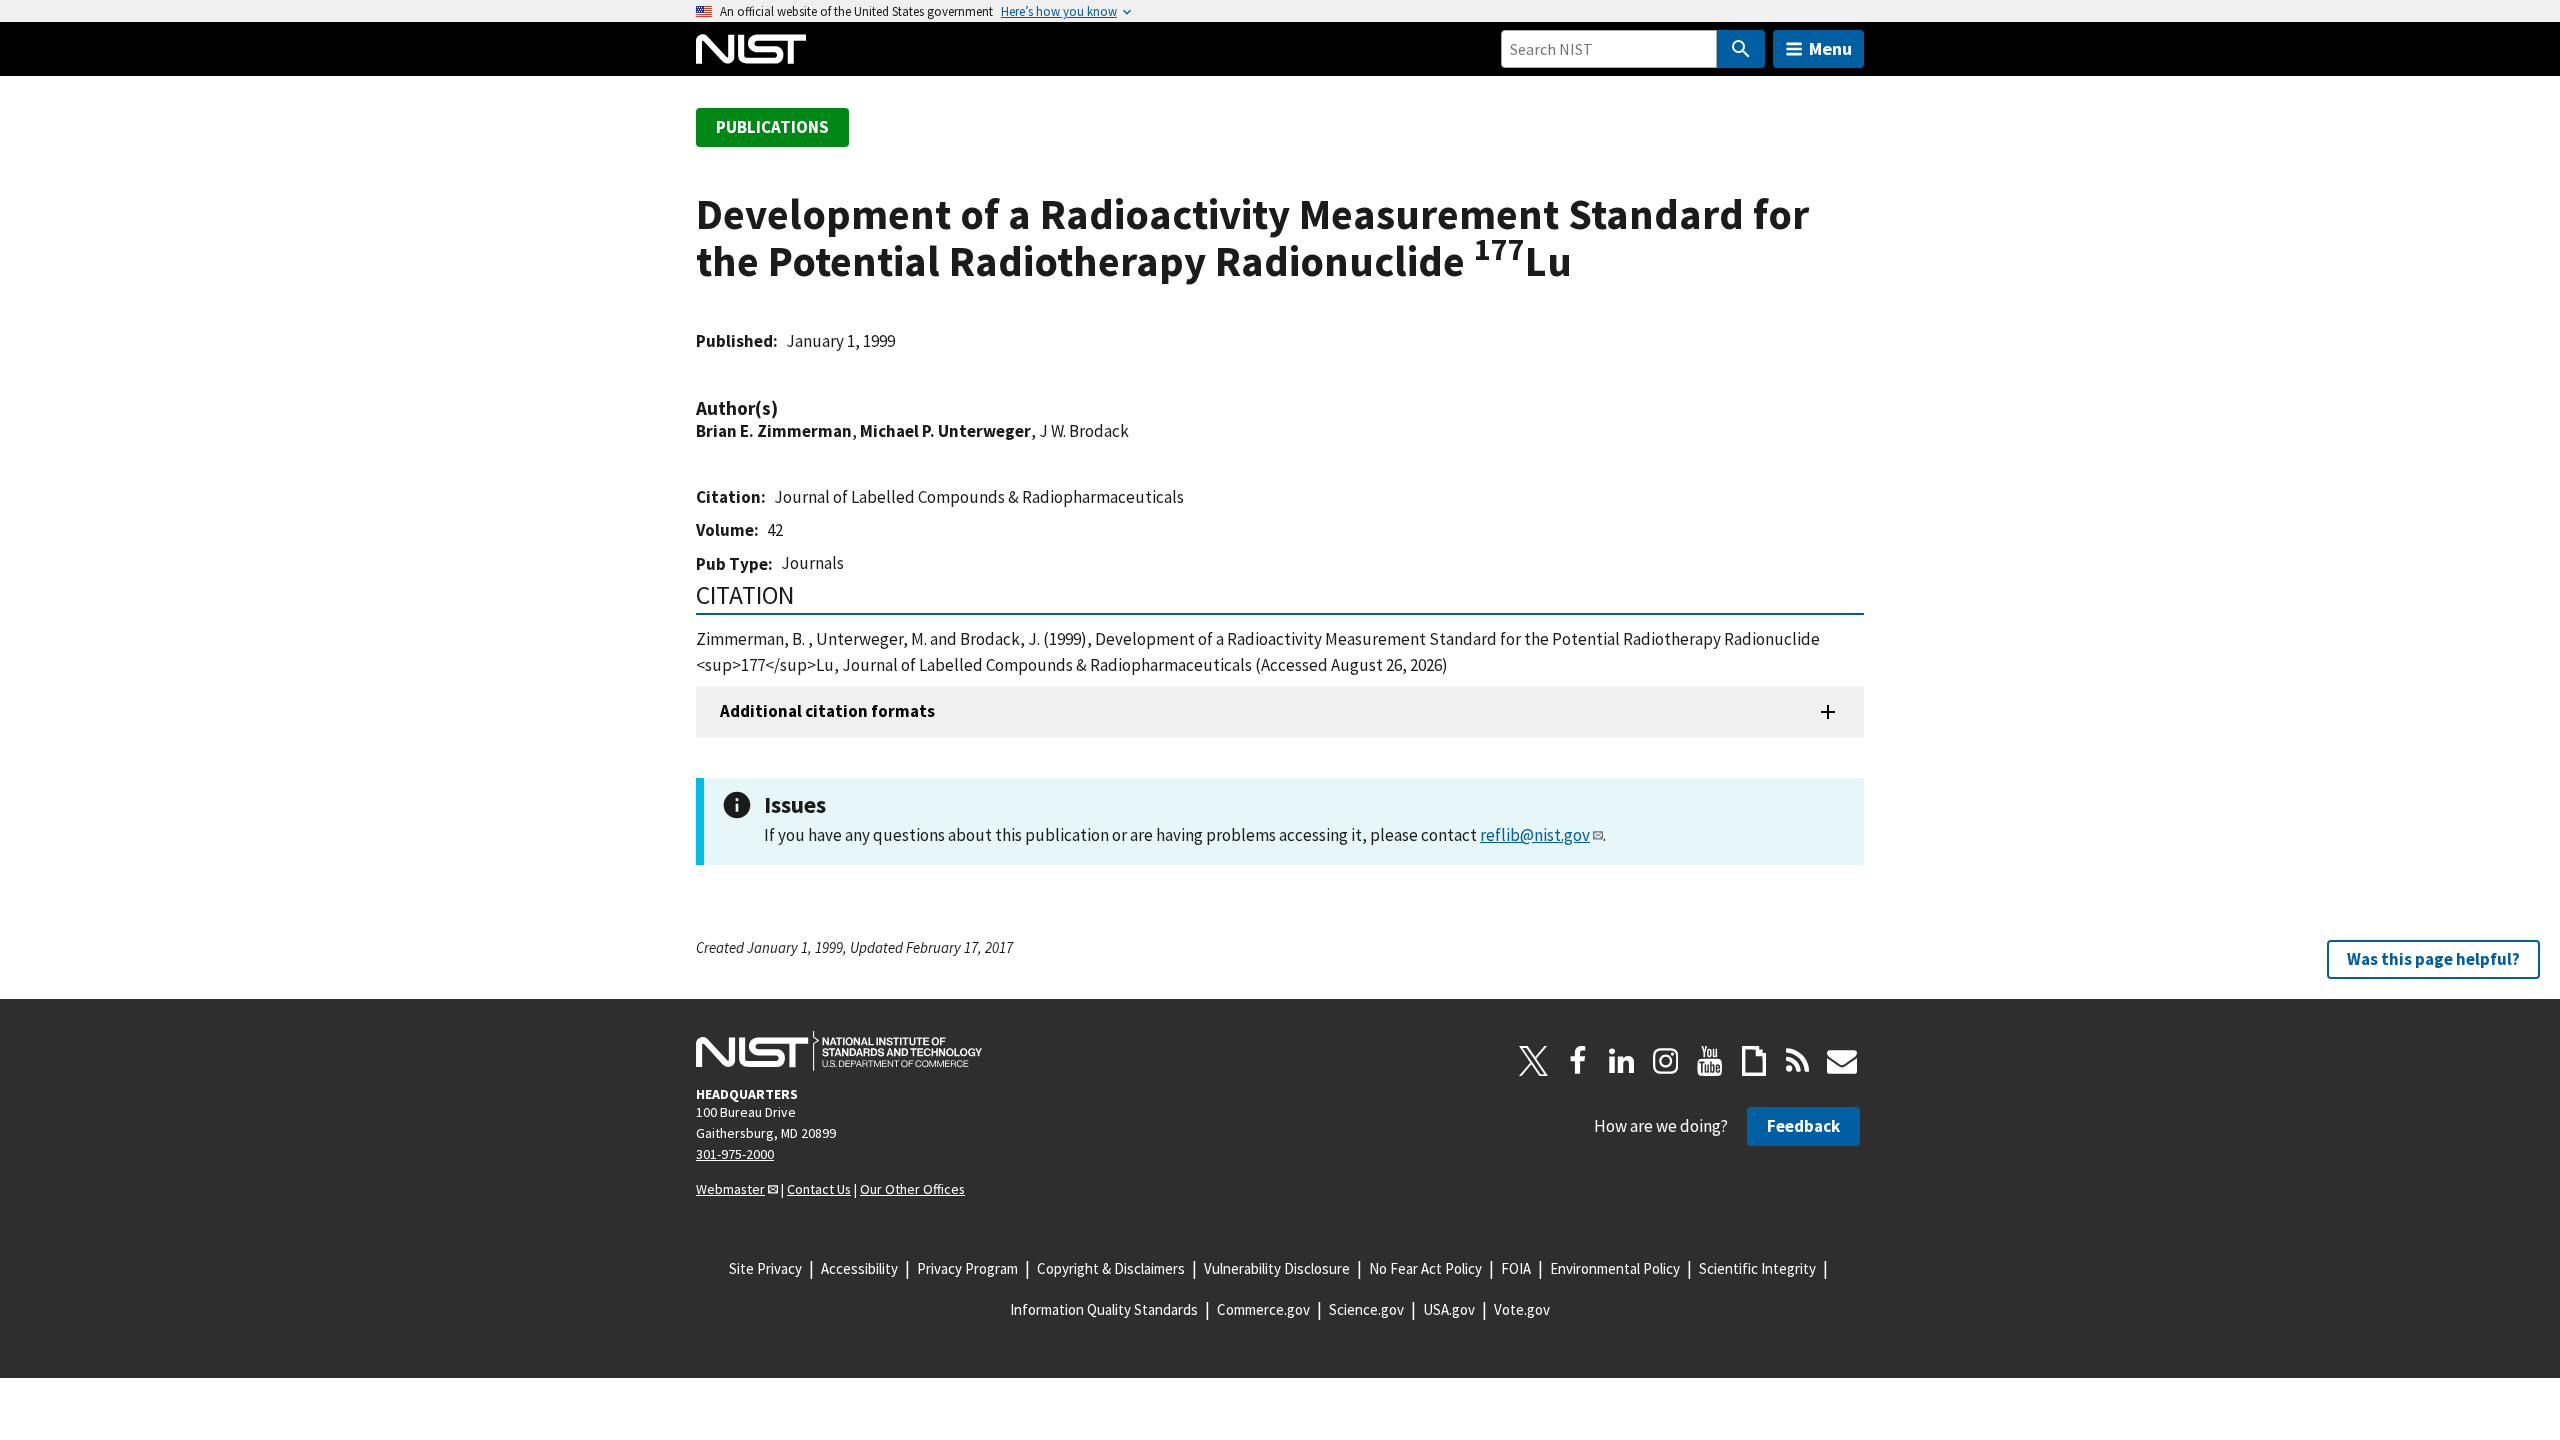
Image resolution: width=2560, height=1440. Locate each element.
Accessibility (859, 1268)
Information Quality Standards (1104, 1309)
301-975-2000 (735, 1154)
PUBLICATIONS (772, 127)
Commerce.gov (1263, 1309)
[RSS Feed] (1798, 1061)
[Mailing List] (1842, 1061)
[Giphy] (1754, 1061)
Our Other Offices (912, 1189)
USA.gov (1449, 1309)
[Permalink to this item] (788, 408)
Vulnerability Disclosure (1277, 1268)
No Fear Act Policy (1425, 1268)
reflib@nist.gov (1535, 835)
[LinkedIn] (1622, 1061)
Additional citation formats (827, 711)
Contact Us (819, 1189)
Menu (1830, 48)
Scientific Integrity (1757, 1268)
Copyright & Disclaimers (1111, 1268)
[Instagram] (1666, 1061)
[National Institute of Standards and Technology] (839, 1051)
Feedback (1803, 1126)
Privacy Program (967, 1268)
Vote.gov (1522, 1309)
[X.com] (1534, 1061)
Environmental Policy (1615, 1268)
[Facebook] (1578, 1061)
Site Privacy (765, 1268)
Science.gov (1366, 1309)
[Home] (751, 49)
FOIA (1516, 1268)
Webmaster (730, 1189)
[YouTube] (1710, 1061)
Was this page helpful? (2433, 959)
